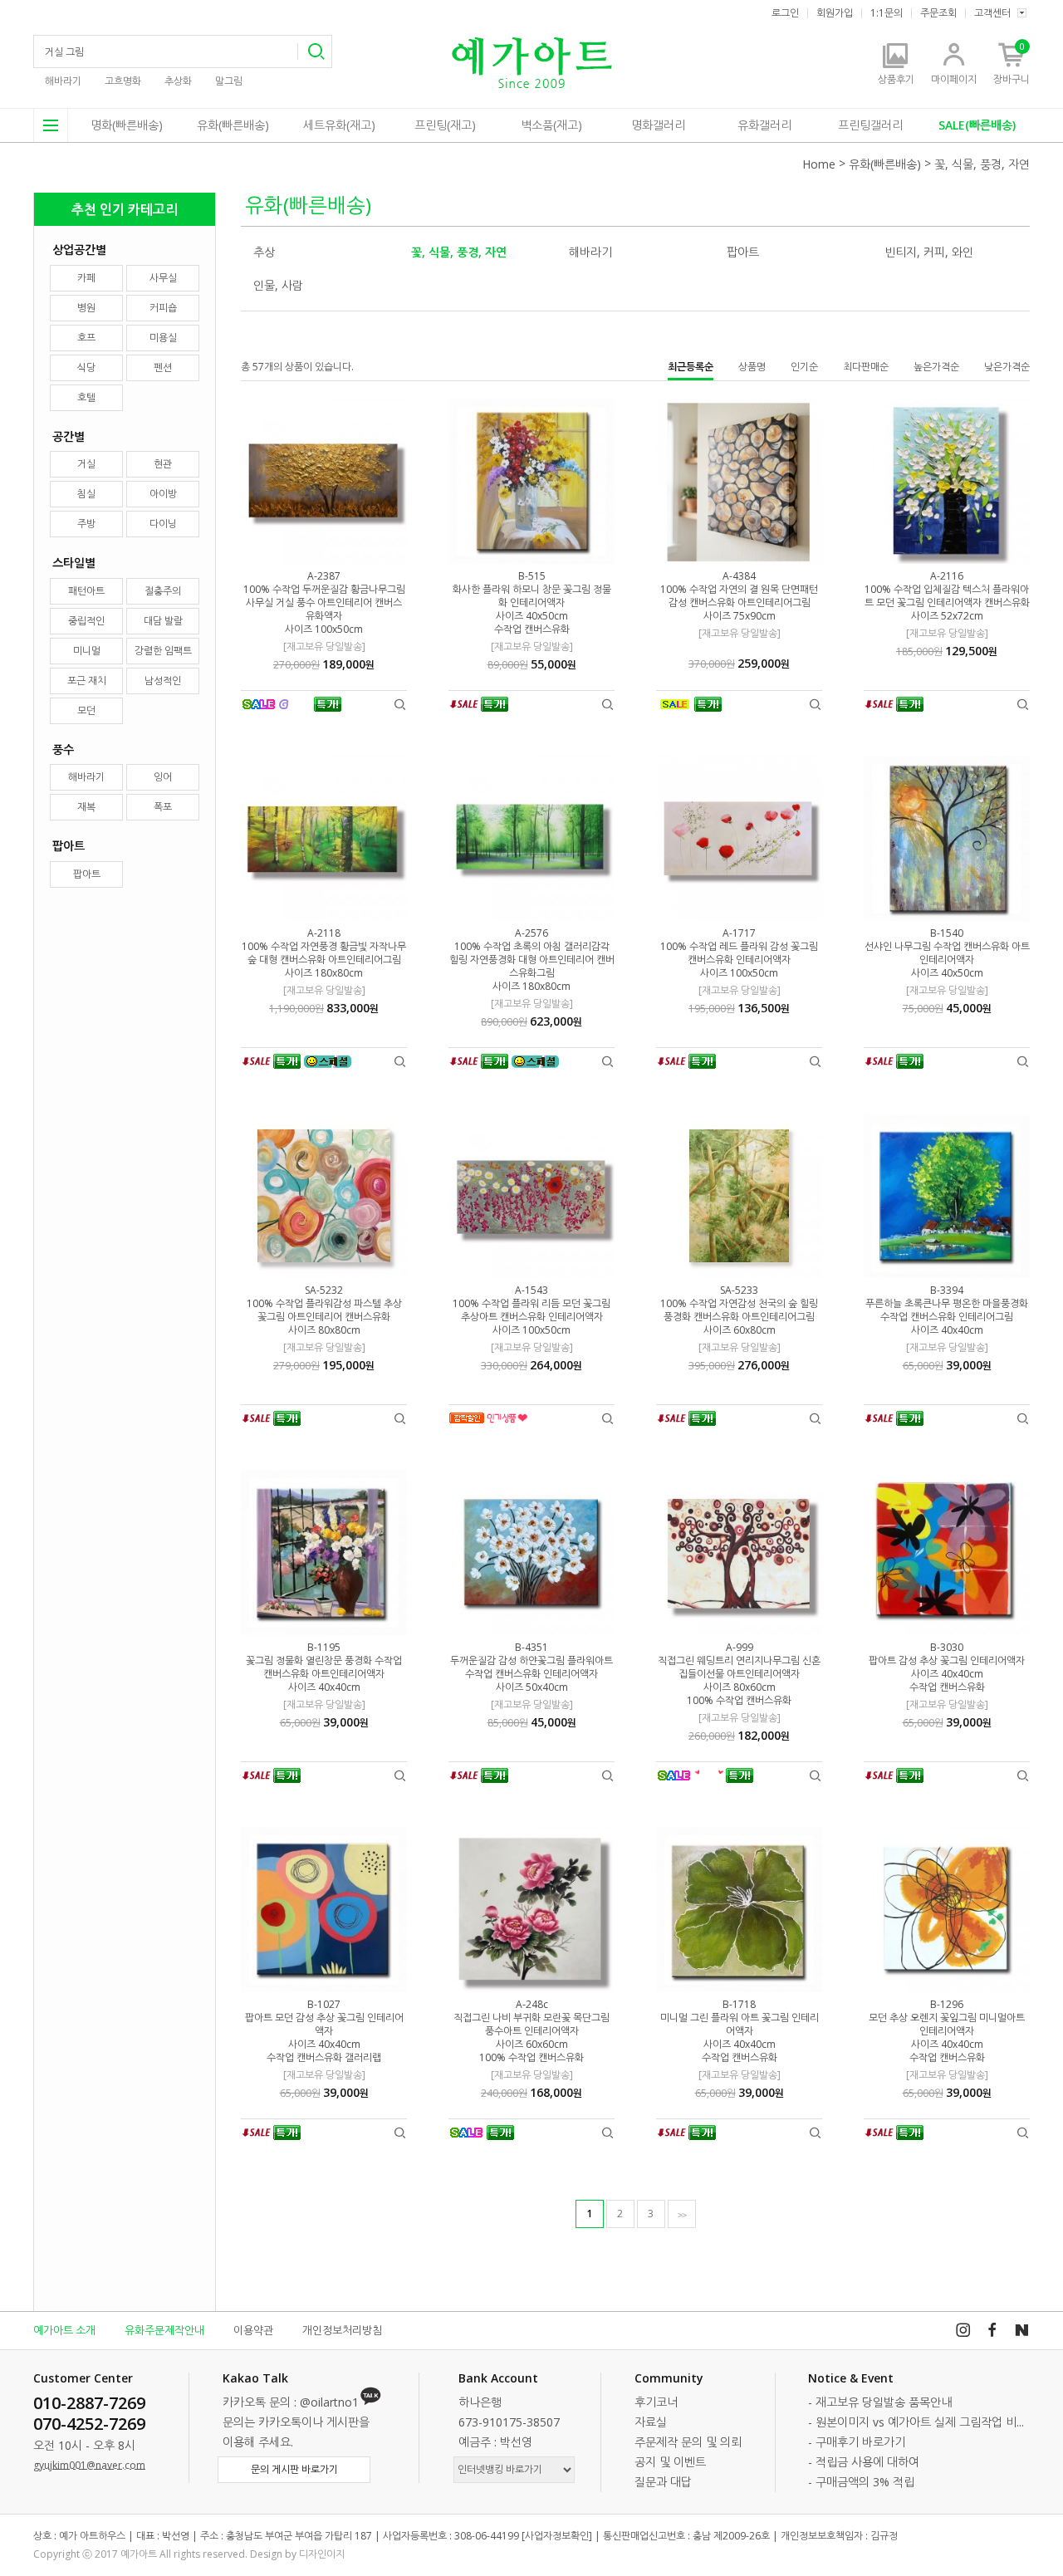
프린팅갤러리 (870, 125)
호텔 (86, 397)
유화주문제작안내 (164, 2330)
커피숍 (163, 308)
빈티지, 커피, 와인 (929, 252)
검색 (314, 51)
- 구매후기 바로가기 (857, 2442)
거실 (86, 464)
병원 (86, 308)
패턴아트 (86, 591)
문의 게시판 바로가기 (294, 2469)
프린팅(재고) (445, 125)
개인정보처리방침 (342, 2330)
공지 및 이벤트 (670, 2462)
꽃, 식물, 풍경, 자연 (982, 164)
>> (682, 2215)
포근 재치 (87, 681)
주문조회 (938, 13)
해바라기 (63, 81)
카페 (86, 278)
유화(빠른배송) (233, 125)
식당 (86, 367)
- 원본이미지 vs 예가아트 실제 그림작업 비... (916, 2422)
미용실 (163, 338)
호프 (86, 338)
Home (819, 164)
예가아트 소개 (64, 2330)
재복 (86, 807)
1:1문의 (887, 13)
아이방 (163, 494)
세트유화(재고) (339, 125)
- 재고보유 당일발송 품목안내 (880, 2402)
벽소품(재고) (551, 125)
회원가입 (835, 13)
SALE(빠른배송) (977, 125)
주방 (86, 524)
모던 (86, 710)
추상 (264, 252)
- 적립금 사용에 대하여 (864, 2462)
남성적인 (163, 681)
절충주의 (163, 591)
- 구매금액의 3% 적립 (861, 2482)
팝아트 (87, 874)
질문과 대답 (663, 2482)
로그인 (785, 13)
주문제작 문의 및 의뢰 (688, 2442)
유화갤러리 (764, 125)
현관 (163, 464)
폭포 (163, 807)
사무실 (163, 278)
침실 (86, 494)
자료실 (651, 2422)
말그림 (229, 81)
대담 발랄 (163, 621)
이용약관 (253, 2330)
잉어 (163, 777)
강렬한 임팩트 (163, 651)
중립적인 (86, 621)
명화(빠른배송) (127, 125)
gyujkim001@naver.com (89, 2465)
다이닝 (163, 524)
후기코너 (656, 2402)
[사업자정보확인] (557, 2536)
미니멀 (87, 651)
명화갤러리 (658, 125)
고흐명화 (123, 81)
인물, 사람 (278, 285)
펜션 (163, 367)
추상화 (178, 81)
